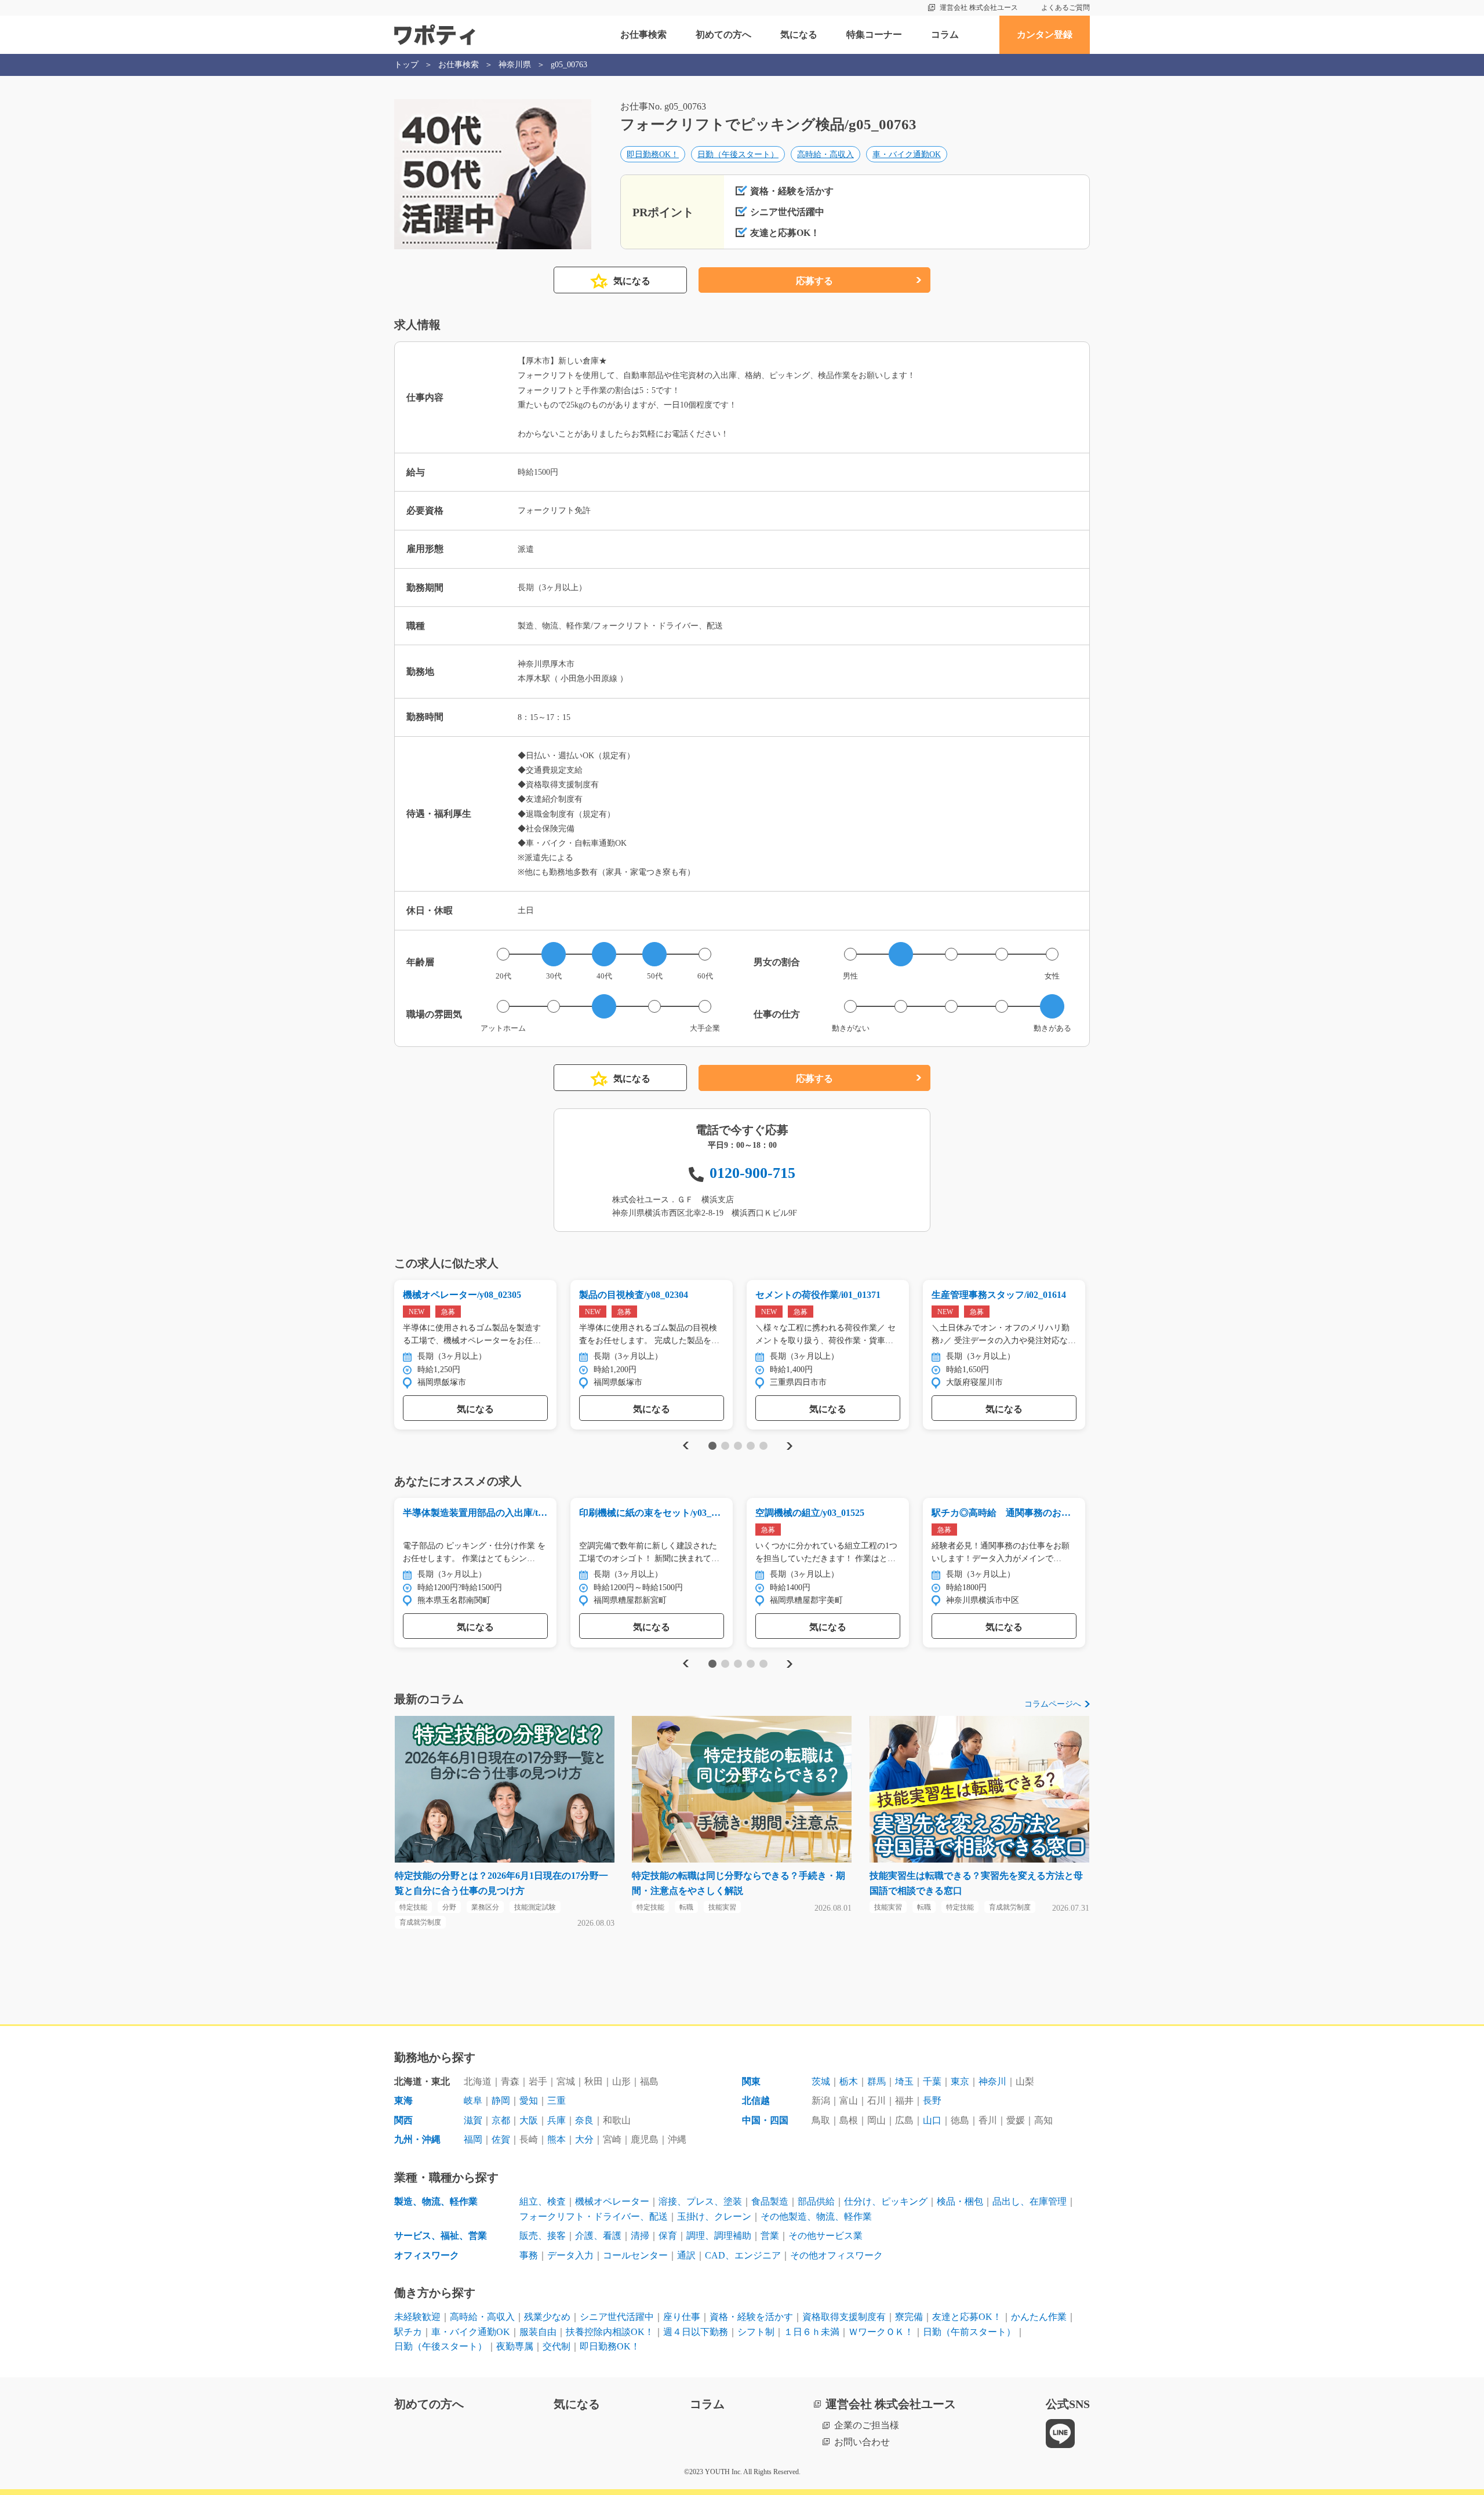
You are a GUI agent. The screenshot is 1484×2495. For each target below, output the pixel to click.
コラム (945, 34)
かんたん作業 (1039, 2317)
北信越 (756, 2101)
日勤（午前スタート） (969, 2332)
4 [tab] (750, 1446)
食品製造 (770, 2201)
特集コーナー (874, 34)
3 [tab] (738, 1446)
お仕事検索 (643, 34)
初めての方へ (723, 34)
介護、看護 (598, 2236)
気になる (799, 34)
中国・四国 (765, 2120)
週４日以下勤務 (696, 2332)
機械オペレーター (612, 2201)
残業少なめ (547, 2317)
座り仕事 (682, 2317)
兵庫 (556, 2120)
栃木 (849, 2081)
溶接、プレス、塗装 (700, 2201)
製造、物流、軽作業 (436, 2201)
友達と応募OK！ (967, 2317)
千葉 (932, 2081)
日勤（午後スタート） (738, 154)
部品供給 (816, 2201)
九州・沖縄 (417, 2139)
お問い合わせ (862, 2442)
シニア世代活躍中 (617, 2317)
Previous (684, 1446)
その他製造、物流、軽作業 (816, 2216)
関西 (403, 2120)
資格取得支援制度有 (844, 2317)
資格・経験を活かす (751, 2317)
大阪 (529, 2120)
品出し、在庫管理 (1030, 2201)
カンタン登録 (1045, 34)
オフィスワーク (427, 2255)
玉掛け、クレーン (714, 2216)
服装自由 (538, 2332)
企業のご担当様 (867, 2425)
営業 (770, 2236)
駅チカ (408, 2332)
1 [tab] (712, 1446)
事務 (529, 2255)
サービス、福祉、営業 (441, 2236)
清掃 (640, 2236)
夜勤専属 (515, 2346)
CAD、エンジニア (743, 2255)
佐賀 (501, 2139)
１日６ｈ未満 (812, 2332)
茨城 (821, 2081)
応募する (814, 281)
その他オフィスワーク (836, 2255)
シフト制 (756, 2332)
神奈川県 (515, 65)
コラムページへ (1053, 1704)
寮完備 (909, 2317)
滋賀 (473, 2120)
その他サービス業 (825, 2236)
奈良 (584, 2120)
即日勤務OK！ (653, 154)
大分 (584, 2139)
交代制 (556, 2346)
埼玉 (904, 2081)
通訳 (686, 2255)
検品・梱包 (960, 2201)
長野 (932, 2101)
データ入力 (570, 2255)
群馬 (876, 2081)
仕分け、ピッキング (886, 2201)
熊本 (556, 2139)
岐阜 (473, 2101)
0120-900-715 (752, 1173)
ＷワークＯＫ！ (881, 2332)
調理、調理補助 (719, 2236)
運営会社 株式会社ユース (979, 8)
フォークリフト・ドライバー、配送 (594, 2216)
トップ (406, 65)
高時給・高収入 (825, 154)
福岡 (473, 2139)
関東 (751, 2081)
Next (789, 1446)
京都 (501, 2120)
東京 (960, 2081)
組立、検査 (543, 2201)
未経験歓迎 (417, 2317)
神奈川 (992, 2081)
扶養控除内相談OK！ (610, 2332)
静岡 (501, 2101)
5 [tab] (763, 1446)
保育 (668, 2236)
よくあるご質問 (1065, 8)
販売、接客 (543, 2236)
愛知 (529, 2101)
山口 (932, 2120)
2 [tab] (725, 1446)
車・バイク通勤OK (907, 154)
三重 (556, 2101)
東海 (403, 2101)
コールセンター (635, 2255)
